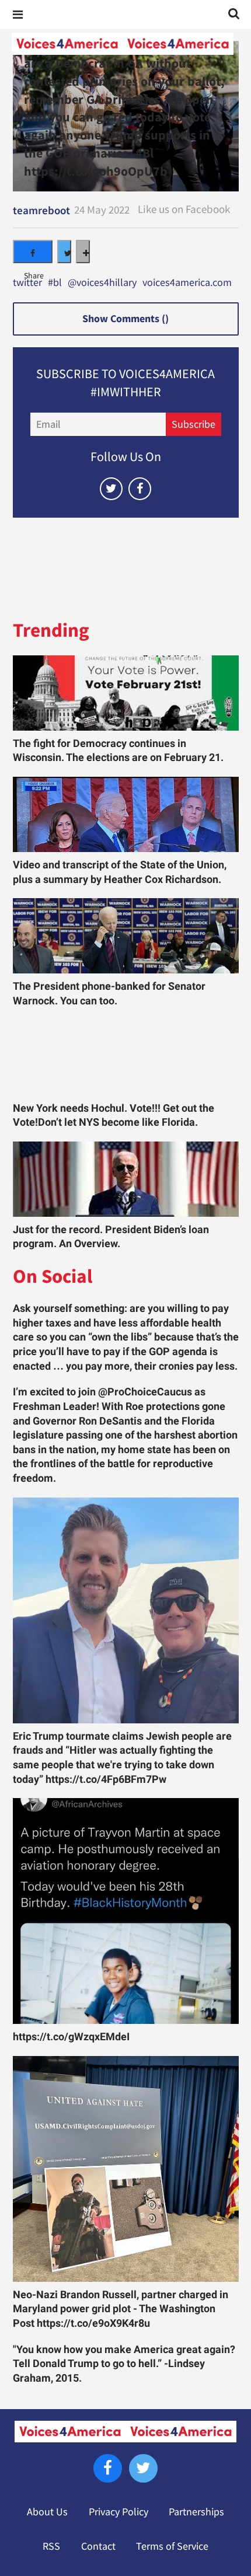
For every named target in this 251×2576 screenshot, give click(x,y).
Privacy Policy (118, 2512)
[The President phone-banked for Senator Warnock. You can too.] (126, 936)
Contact (98, 2546)
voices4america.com (187, 283)
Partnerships (196, 2512)
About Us (47, 2512)
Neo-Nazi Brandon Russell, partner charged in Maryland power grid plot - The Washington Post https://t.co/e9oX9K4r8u (121, 2309)
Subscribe (194, 424)
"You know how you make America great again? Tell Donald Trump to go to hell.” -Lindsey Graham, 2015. (124, 2364)
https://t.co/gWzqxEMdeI (71, 2037)
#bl (55, 283)
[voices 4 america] (123, 44)
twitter (27, 283)
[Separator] (83, 252)
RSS (51, 2546)
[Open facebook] (140, 489)
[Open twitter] (111, 489)
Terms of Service (172, 2546)
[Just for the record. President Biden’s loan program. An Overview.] (126, 1179)
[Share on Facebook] (33, 252)
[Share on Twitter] (64, 252)
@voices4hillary (102, 283)
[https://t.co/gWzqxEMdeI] (126, 1911)
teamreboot (41, 210)
